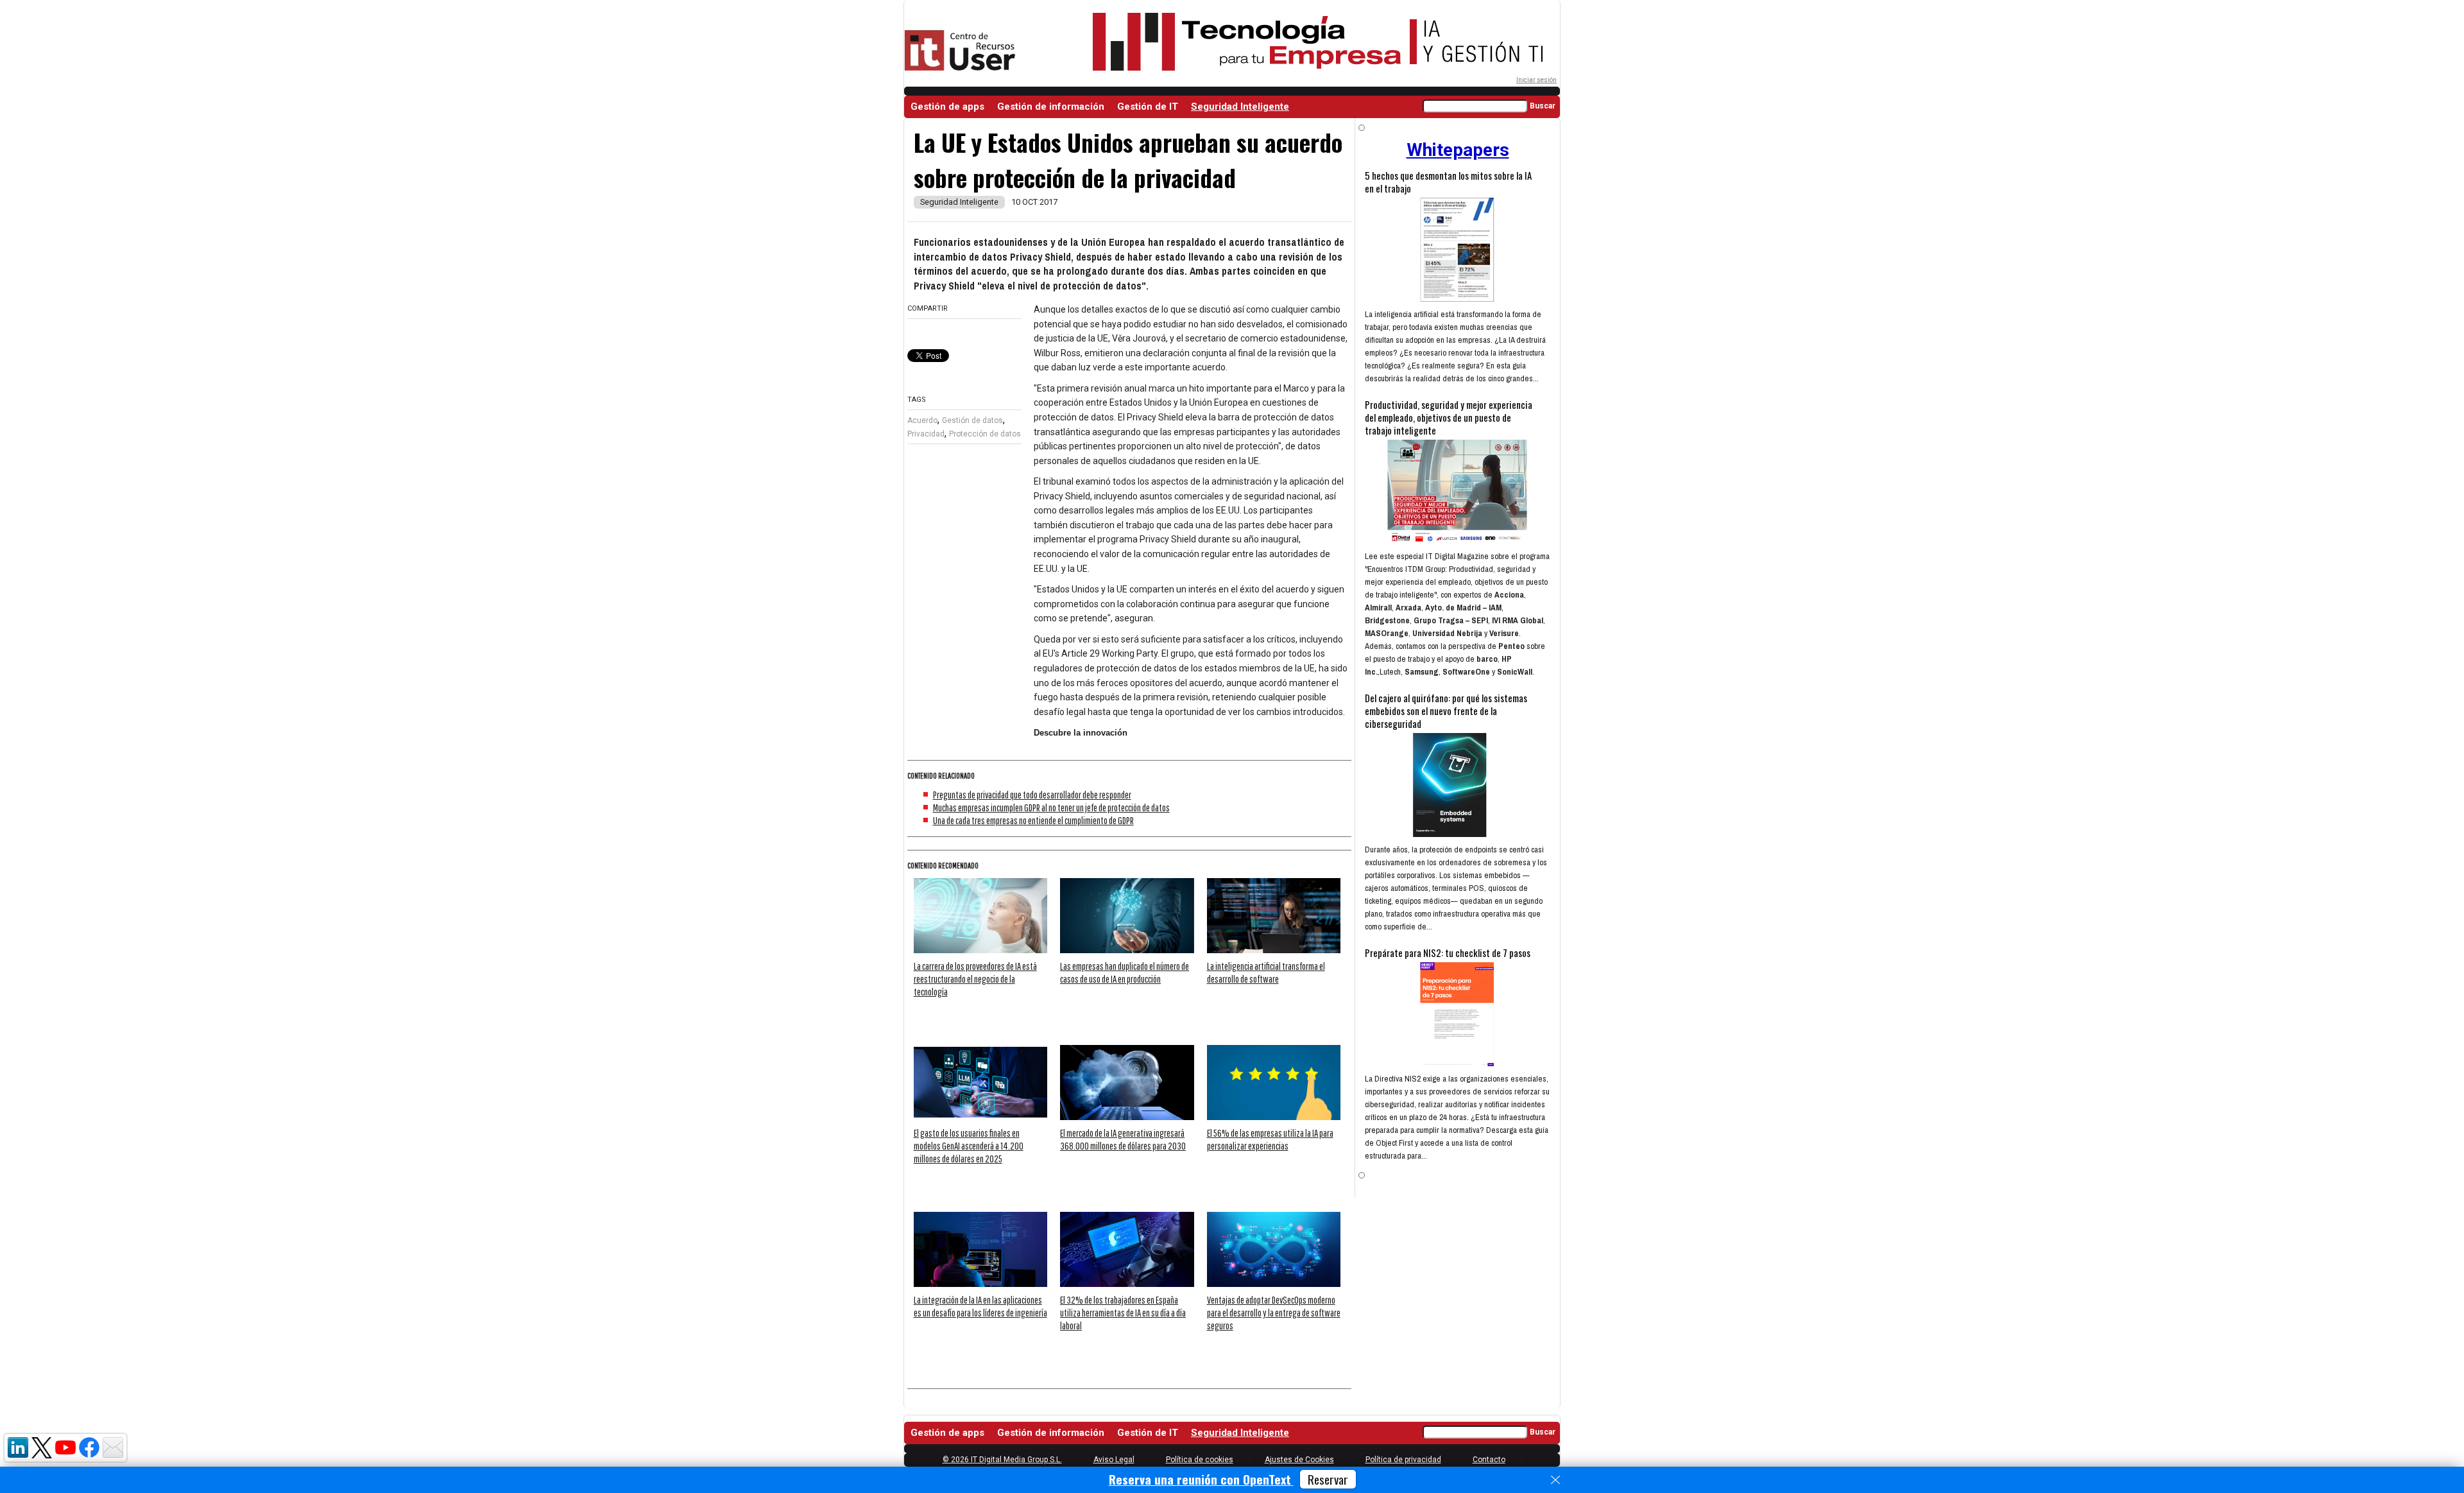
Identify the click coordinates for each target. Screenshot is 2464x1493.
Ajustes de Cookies (1299, 1460)
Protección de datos (985, 434)
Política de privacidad (1403, 1460)
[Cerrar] (1555, 1480)
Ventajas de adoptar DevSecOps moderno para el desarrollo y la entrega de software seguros (1274, 1313)
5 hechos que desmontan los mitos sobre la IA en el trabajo (1448, 182)
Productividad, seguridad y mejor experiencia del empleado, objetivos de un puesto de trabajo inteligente (1449, 417)
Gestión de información (1051, 107)
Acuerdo (922, 420)
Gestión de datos (972, 420)
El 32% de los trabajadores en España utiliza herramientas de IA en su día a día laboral (1123, 1313)
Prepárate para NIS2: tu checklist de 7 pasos (1448, 953)
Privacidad (926, 434)
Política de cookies (1200, 1460)
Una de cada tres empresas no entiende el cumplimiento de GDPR (1033, 820)
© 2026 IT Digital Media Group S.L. (1002, 1460)
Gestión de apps (947, 107)
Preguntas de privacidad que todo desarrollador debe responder (1032, 795)
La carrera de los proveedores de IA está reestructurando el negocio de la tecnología (975, 979)
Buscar (1543, 106)
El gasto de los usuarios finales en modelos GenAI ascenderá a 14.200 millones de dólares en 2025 (969, 1146)
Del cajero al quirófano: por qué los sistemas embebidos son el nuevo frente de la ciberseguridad (1446, 711)
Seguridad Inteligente (1240, 107)
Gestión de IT (1148, 107)
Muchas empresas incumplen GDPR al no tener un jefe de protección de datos (1051, 807)
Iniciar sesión (1536, 80)
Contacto (1489, 1460)
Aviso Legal (1114, 1460)
